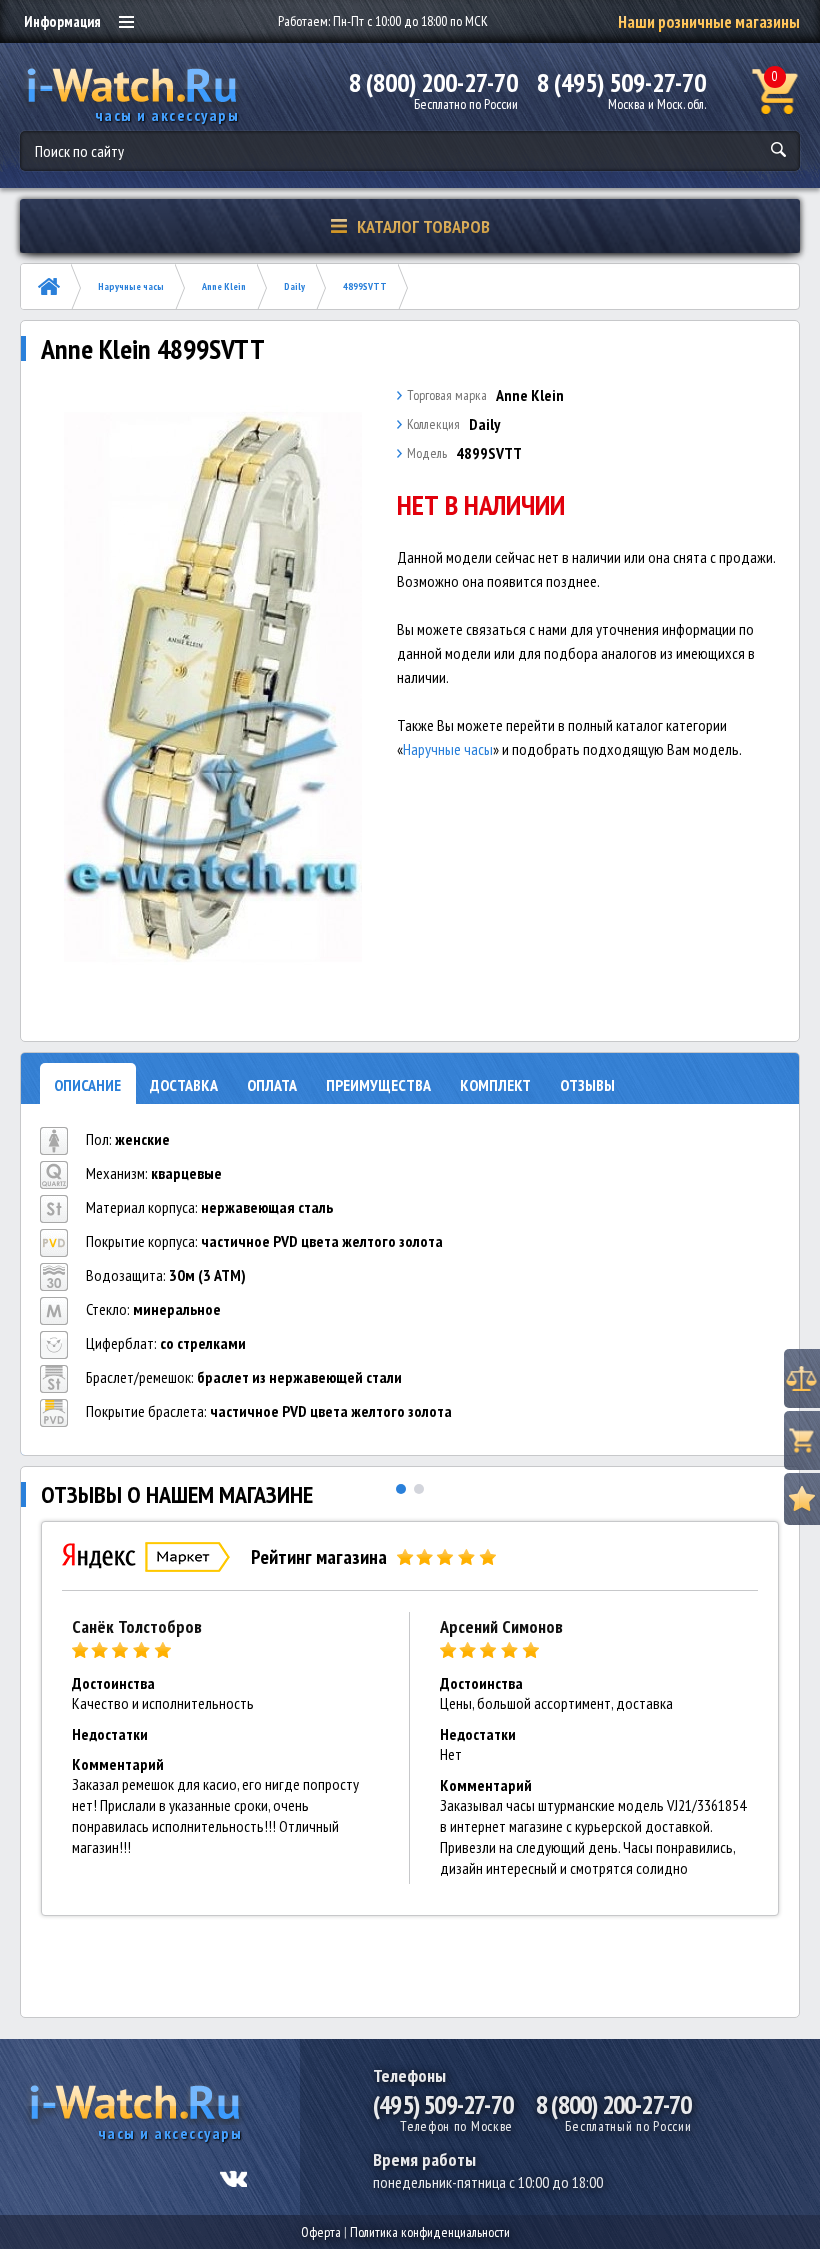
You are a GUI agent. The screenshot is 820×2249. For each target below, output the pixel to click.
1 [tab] (401, 1489)
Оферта (321, 2232)
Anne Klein (224, 286)
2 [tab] (419, 1489)
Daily (294, 286)
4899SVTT (365, 286)
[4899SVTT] (213, 687)
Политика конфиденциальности (430, 2232)
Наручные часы (131, 286)
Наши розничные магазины (709, 22)
